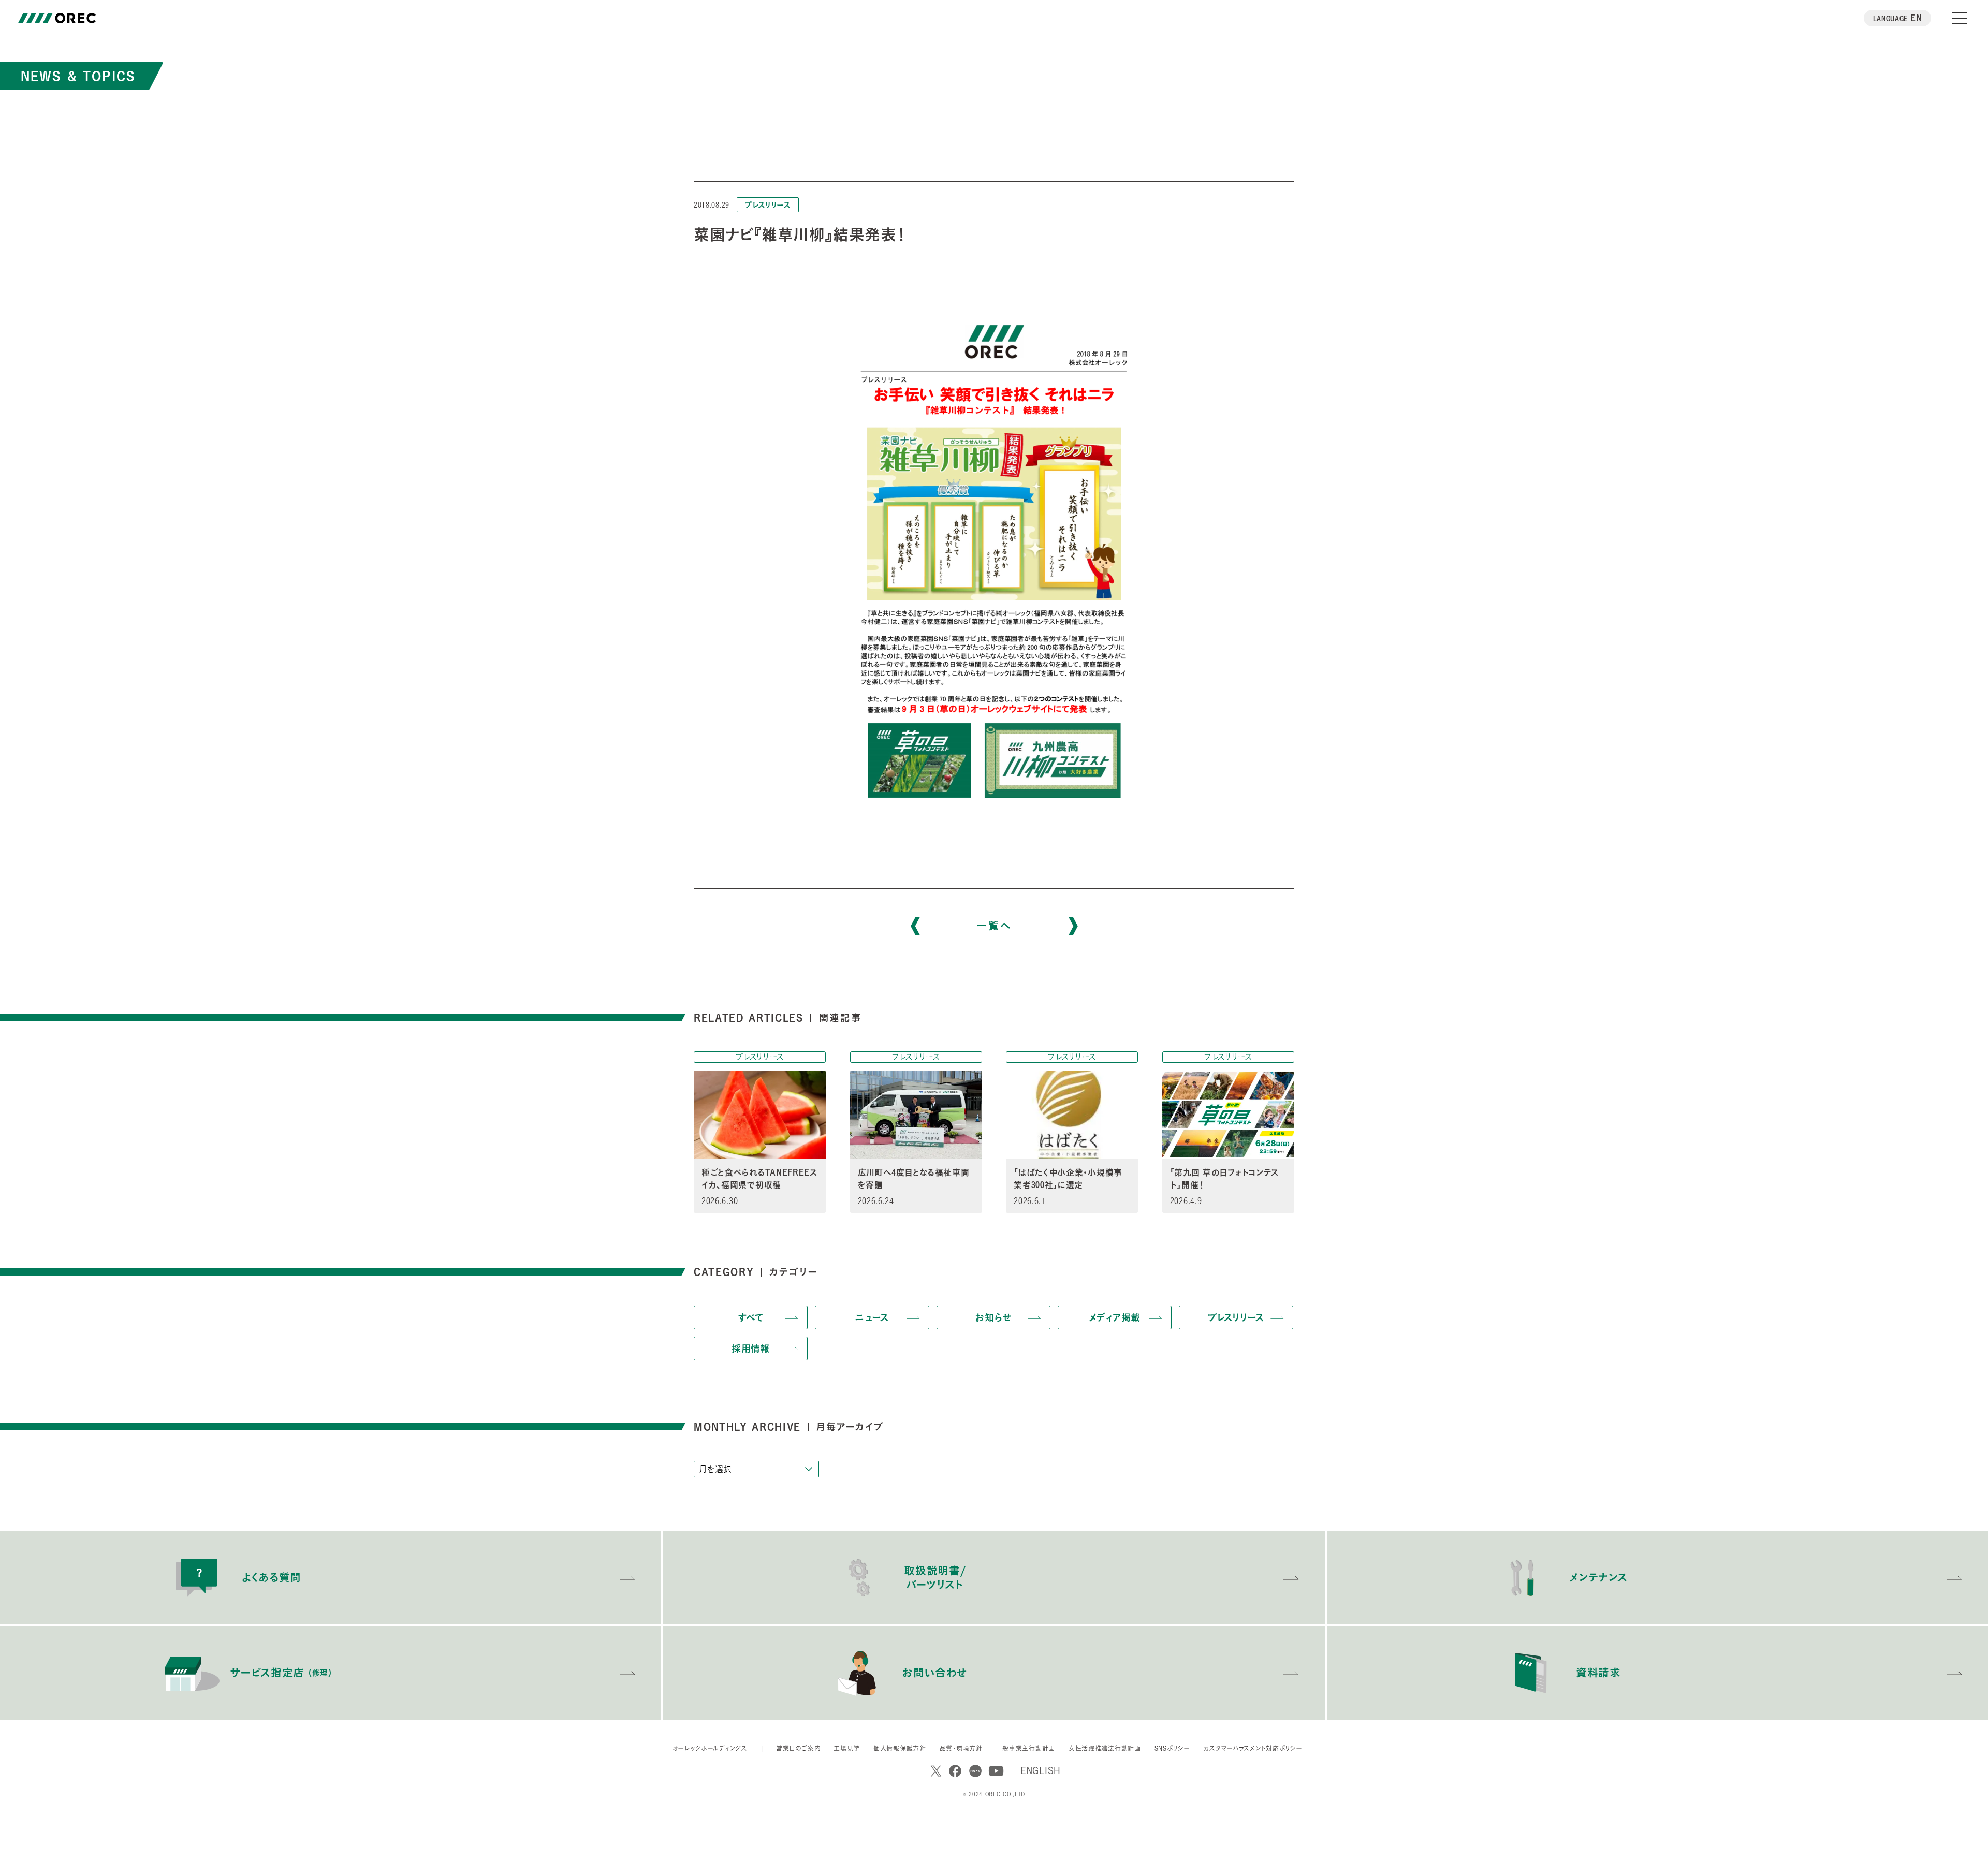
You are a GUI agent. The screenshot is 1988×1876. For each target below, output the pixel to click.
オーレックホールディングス (710, 1748)
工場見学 (847, 1748)
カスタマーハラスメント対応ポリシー (1253, 1748)
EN (1898, 18)
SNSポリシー (1172, 1748)
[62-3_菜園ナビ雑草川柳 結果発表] (994, 552)
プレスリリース (768, 205)
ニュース (872, 1317)
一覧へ (994, 926)
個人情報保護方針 (900, 1748)
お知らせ (993, 1317)
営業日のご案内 (798, 1748)
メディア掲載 (1115, 1317)
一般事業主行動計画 (1026, 1748)
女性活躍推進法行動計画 (1105, 1748)
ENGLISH (1041, 1770)
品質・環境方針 (961, 1748)
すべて (751, 1317)
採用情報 (751, 1349)
